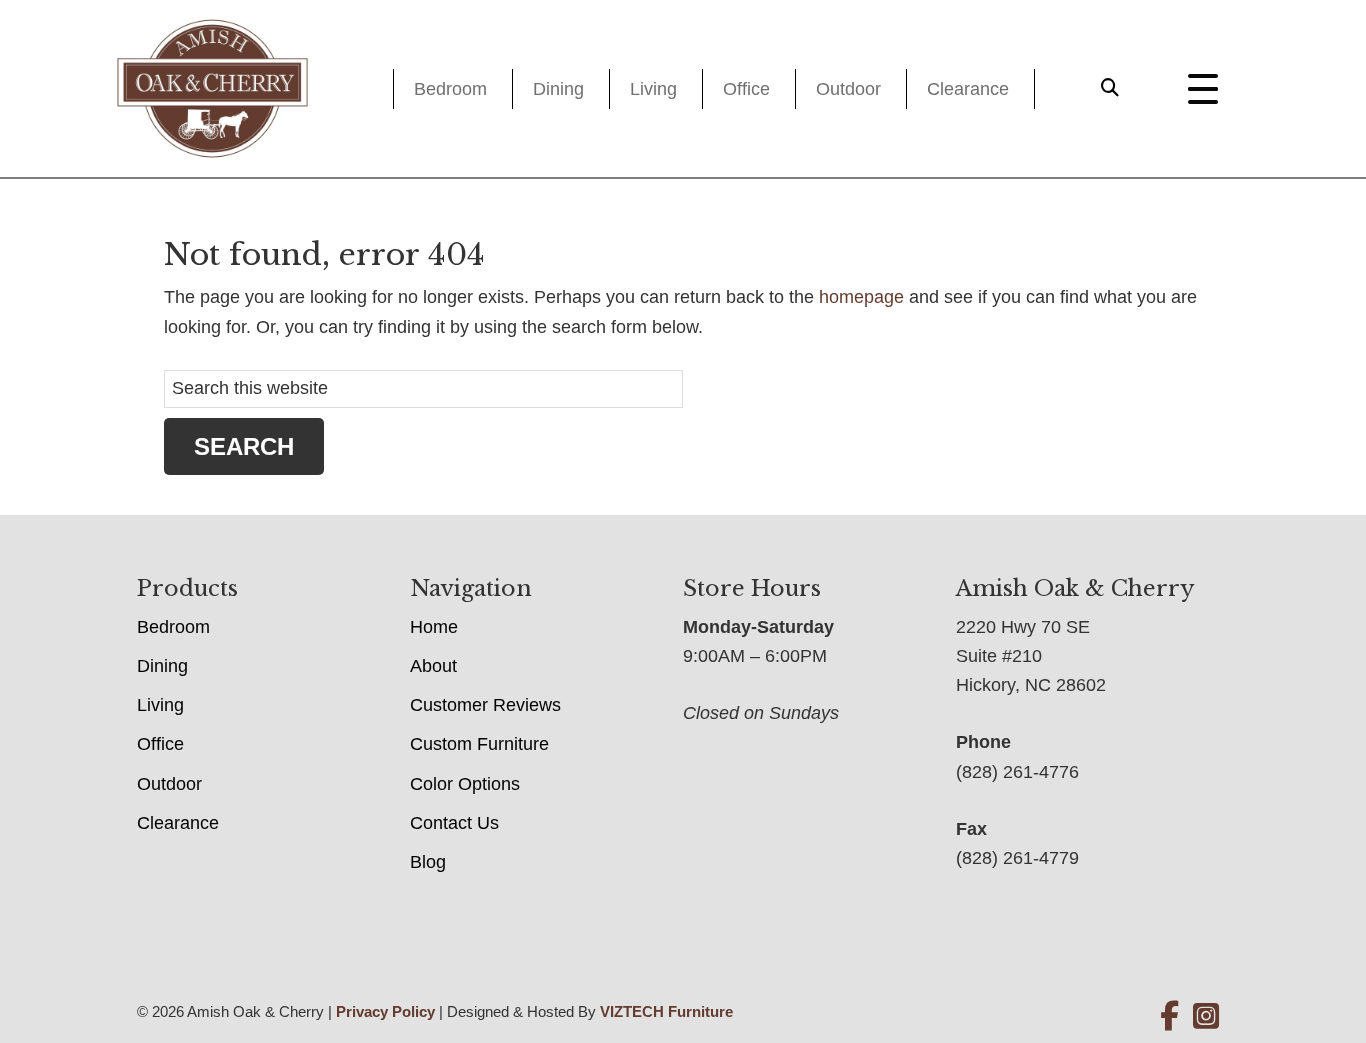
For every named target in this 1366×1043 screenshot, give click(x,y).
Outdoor (848, 89)
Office (746, 89)
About (433, 666)
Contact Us (454, 823)
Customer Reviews (485, 705)
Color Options (465, 784)
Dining (558, 89)
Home (434, 627)
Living (653, 89)
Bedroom (450, 89)
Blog (428, 862)
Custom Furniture (479, 744)
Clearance (968, 89)
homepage (861, 297)
